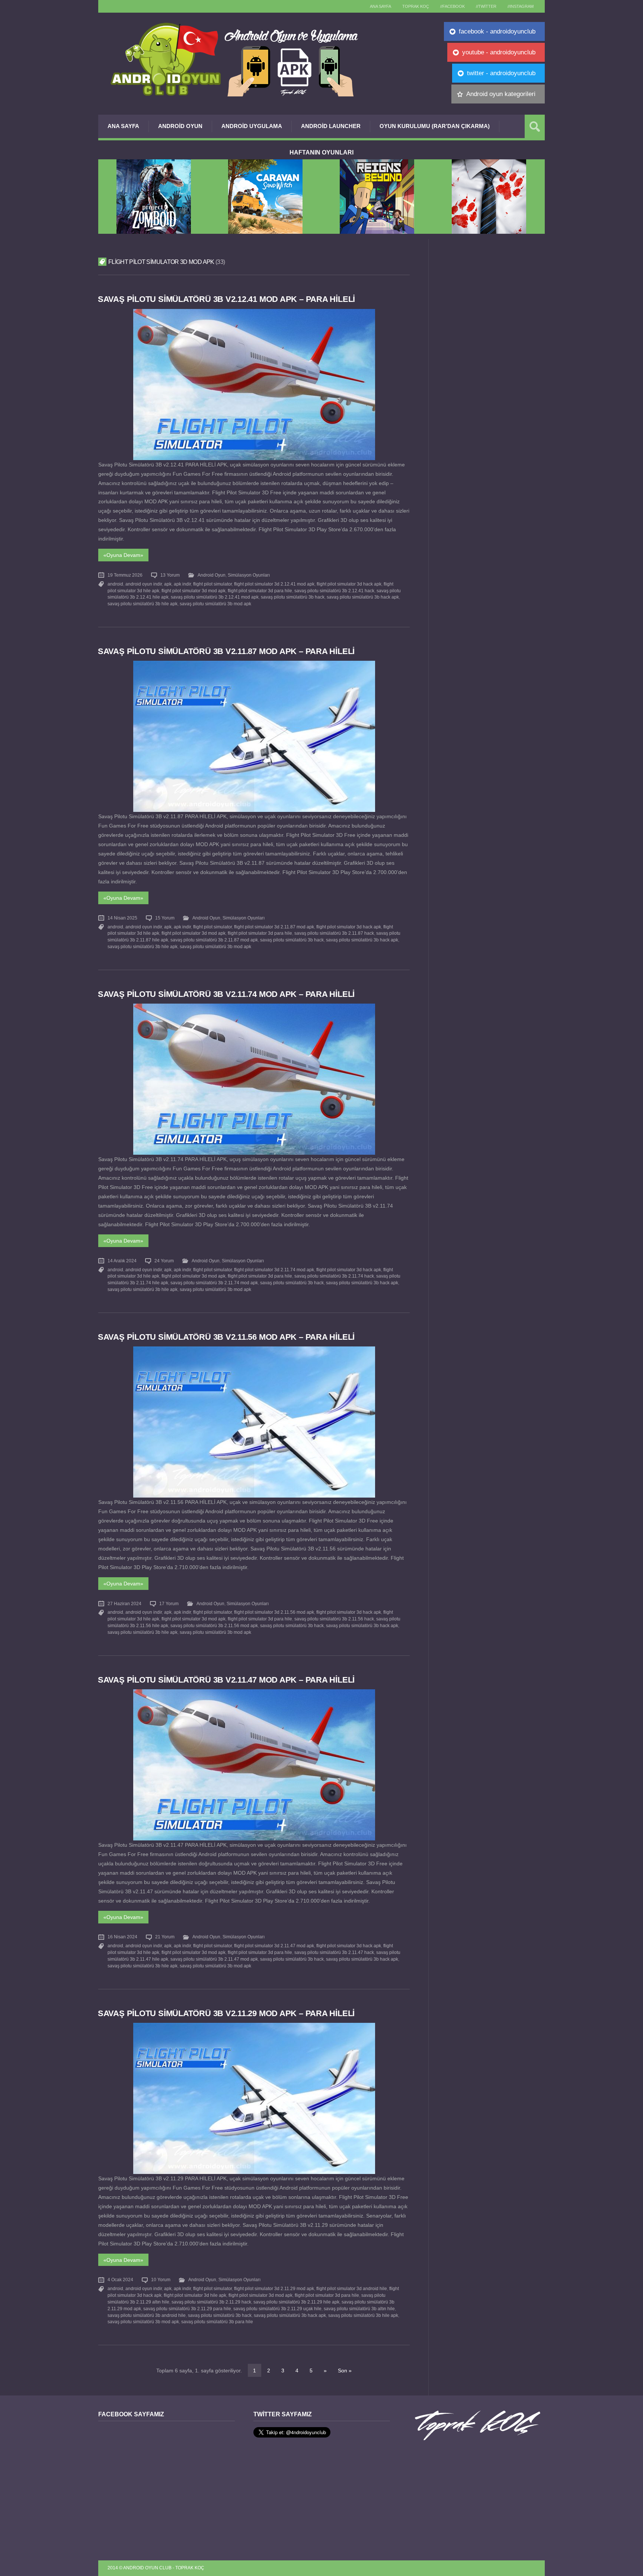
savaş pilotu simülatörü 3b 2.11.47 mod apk (214, 1959)
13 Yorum (170, 575)
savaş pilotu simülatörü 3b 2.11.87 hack (334, 933)
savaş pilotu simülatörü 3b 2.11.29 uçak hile (277, 2309)
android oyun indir (144, 584)
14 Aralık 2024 (122, 1261)
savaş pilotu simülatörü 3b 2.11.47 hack (334, 1952)
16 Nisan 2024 (122, 1937)
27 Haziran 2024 (124, 1604)
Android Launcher (331, 126)
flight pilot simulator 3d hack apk (349, 584)
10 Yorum (161, 2280)
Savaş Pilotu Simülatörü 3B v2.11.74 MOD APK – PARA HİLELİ (226, 994)
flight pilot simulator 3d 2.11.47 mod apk (274, 1946)
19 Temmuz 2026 (125, 575)
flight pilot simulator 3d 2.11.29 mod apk (274, 2289)
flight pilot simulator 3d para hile (260, 591)
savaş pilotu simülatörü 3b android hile (147, 2315)
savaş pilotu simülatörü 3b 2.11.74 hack (334, 1276)
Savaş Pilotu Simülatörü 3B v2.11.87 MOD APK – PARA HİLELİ (226, 651)
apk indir (182, 584)
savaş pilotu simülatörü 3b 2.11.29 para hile (187, 2309)
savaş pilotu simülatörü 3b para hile (217, 2322)
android (115, 584)
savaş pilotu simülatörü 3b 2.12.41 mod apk (215, 597)
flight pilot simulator (212, 584)
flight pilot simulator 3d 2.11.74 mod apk (274, 1270)
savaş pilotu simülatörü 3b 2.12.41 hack (334, 591)
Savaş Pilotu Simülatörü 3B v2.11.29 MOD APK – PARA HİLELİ (226, 2013)
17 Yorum (169, 1604)
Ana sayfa (380, 6)
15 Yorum (165, 918)
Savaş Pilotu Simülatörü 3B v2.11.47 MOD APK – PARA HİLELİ (226, 1680)
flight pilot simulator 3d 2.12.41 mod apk (274, 584)
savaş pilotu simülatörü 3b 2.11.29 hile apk (296, 2302)
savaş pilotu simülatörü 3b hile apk (143, 604)
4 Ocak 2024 (120, 2280)
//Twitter (486, 6)
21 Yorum (165, 1937)
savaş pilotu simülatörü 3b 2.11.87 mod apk (214, 940)
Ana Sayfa (123, 126)
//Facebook (452, 6)
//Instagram (521, 6)
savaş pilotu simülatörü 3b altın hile (359, 2309)
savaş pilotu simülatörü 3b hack (293, 597)
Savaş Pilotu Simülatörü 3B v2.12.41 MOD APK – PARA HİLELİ (226, 299)
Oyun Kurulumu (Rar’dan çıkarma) (435, 126)
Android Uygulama (252, 126)
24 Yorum (164, 1261)
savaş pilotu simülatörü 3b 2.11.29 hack (211, 2302)
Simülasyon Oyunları (249, 575)
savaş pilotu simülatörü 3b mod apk (215, 604)
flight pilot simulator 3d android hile (352, 2289)
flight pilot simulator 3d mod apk (193, 591)
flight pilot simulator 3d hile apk (195, 2295)
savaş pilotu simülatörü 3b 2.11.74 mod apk (214, 1283)
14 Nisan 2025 (122, 918)
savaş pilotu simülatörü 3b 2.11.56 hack (334, 1619)
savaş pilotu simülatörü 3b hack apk (363, 597)
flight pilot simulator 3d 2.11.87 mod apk (274, 927)
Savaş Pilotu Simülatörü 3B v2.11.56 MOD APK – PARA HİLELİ (226, 1337)
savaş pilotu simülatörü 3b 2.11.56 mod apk (214, 1626)
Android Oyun (180, 126)
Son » (345, 2371)
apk (168, 584)
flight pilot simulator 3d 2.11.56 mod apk (274, 1612)
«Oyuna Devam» (123, 555)
